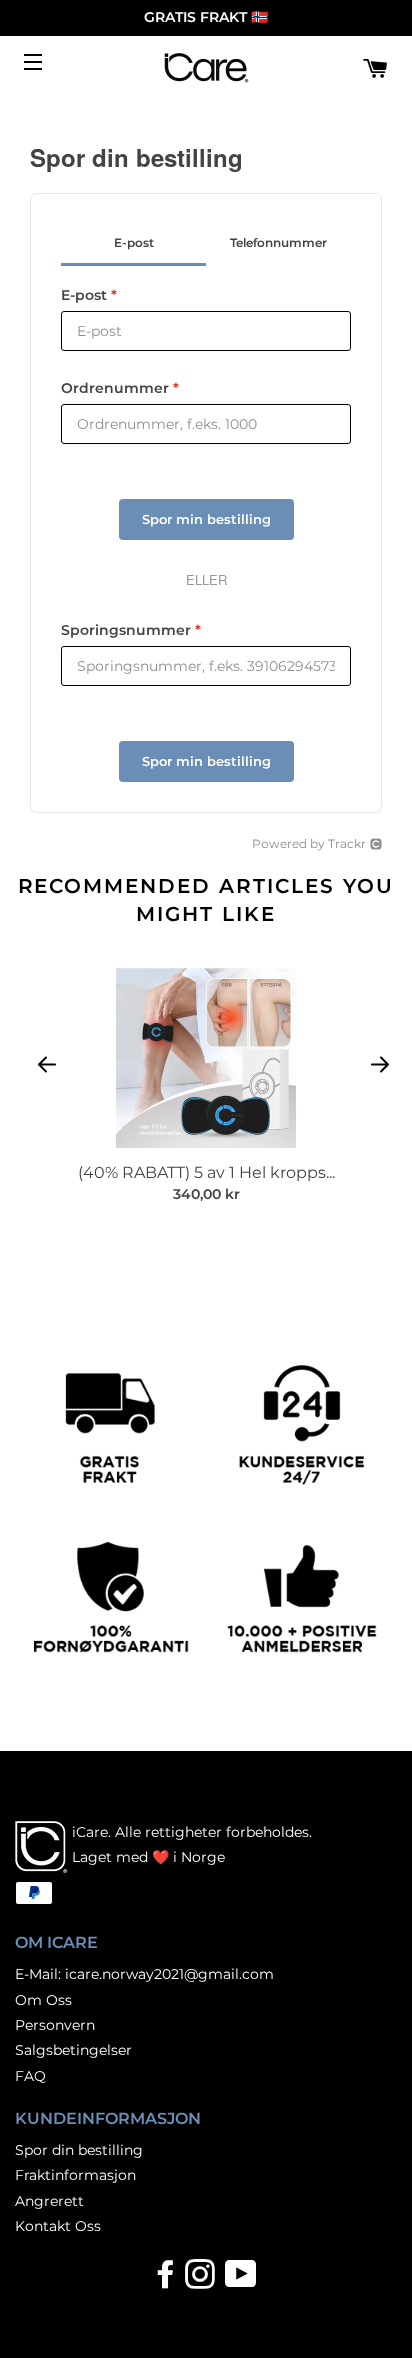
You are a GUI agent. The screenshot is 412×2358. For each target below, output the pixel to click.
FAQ (30, 2076)
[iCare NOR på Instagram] (202, 2281)
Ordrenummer (120, 388)
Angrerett (49, 2201)
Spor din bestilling (79, 2150)
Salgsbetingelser (73, 2050)
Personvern (55, 2025)
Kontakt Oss (58, 2226)
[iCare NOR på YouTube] (240, 2281)
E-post (89, 295)
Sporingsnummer (131, 630)
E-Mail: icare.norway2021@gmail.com (144, 1974)
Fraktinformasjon (75, 2175)
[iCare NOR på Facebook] (168, 2281)
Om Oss (43, 2000)
